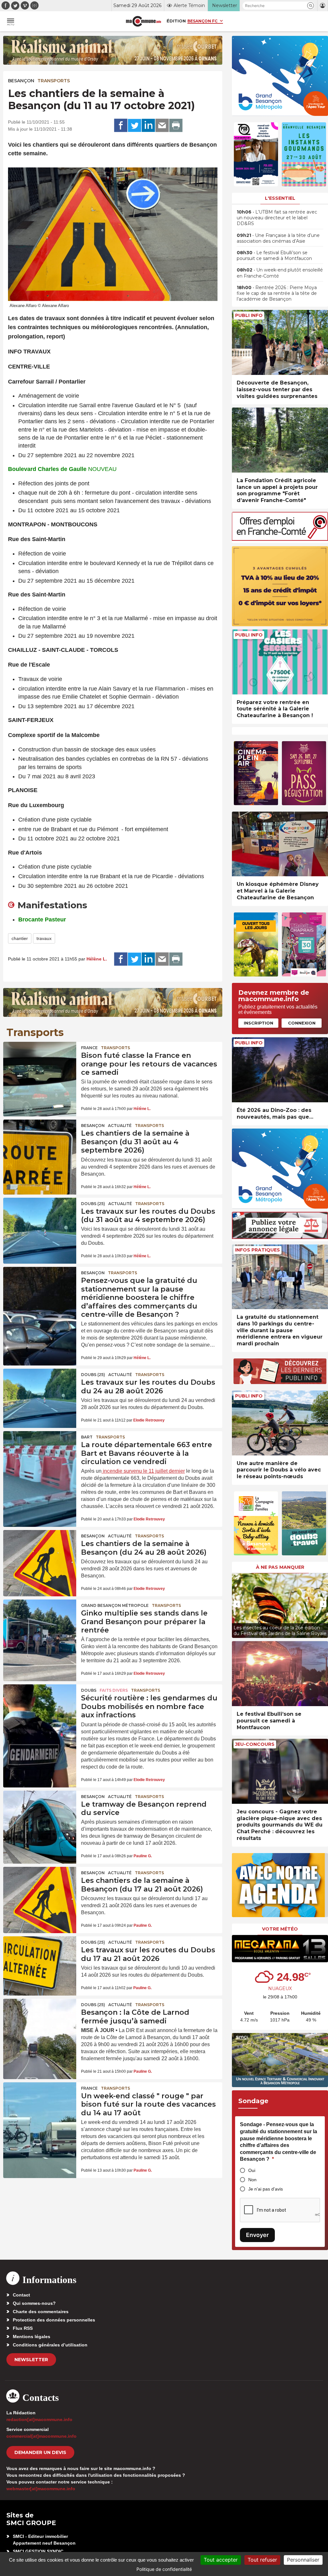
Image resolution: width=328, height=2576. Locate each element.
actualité (120, 1126)
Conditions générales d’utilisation (50, 2345)
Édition (176, 21)
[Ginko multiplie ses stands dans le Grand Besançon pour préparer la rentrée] (40, 1624)
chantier (20, 938)
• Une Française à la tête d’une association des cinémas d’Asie (278, 238)
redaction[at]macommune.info (39, 2419)
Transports (54, 81)
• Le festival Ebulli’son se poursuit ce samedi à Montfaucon (274, 255)
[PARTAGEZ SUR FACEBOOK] (121, 126)
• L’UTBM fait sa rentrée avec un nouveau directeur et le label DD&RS (277, 218)
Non (252, 2180)
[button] (311, 6)
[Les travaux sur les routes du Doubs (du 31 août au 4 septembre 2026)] (40, 1222)
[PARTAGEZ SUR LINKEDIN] (148, 126)
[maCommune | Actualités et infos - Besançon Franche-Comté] (143, 21)
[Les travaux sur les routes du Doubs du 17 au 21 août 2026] (40, 1961)
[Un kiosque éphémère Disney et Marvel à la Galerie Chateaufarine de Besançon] (280, 844)
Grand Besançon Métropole (115, 1605)
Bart (87, 1437)
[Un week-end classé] (40, 2107)
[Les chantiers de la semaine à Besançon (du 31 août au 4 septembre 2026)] (40, 1144)
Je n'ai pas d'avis (266, 2189)
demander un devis (40, 2452)
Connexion (302, 1023)
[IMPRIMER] (176, 126)
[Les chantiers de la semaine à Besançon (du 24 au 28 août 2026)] (40, 1555)
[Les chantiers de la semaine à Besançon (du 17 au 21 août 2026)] (40, 1891)
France (89, 1048)
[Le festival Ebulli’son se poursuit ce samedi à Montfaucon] (280, 1674)
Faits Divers (114, 1690)
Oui (252, 2170)
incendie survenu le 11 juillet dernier (143, 1471)
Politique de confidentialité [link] (164, 2569)
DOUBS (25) (93, 1204)
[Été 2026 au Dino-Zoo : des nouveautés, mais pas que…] (280, 1070)
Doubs (89, 1690)
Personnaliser (303, 2560)
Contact (21, 2295)
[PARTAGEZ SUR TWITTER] (135, 126)
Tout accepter (221, 2560)
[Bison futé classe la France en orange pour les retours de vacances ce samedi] (40, 1066)
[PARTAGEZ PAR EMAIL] (162, 126)
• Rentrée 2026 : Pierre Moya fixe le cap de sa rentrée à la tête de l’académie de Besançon (277, 293)
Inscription (258, 1023)
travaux (44, 938)
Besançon (21, 81)
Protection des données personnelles (54, 2320)
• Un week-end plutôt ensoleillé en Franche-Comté (280, 273)
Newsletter (31, 2360)
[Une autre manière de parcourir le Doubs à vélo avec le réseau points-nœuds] (280, 1423)
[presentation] (237, 1604)
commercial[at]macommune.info (41, 2436)
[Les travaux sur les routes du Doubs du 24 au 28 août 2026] (40, 1393)
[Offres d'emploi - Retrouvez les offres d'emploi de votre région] (280, 539)
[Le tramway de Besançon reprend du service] (40, 1815)
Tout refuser (262, 2560)
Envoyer (257, 2235)
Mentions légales (32, 2337)
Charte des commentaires (41, 2312)
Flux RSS (23, 2328)
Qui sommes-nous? (34, 2303)
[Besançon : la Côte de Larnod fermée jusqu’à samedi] (40, 2023)
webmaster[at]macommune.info (41, 2489)
